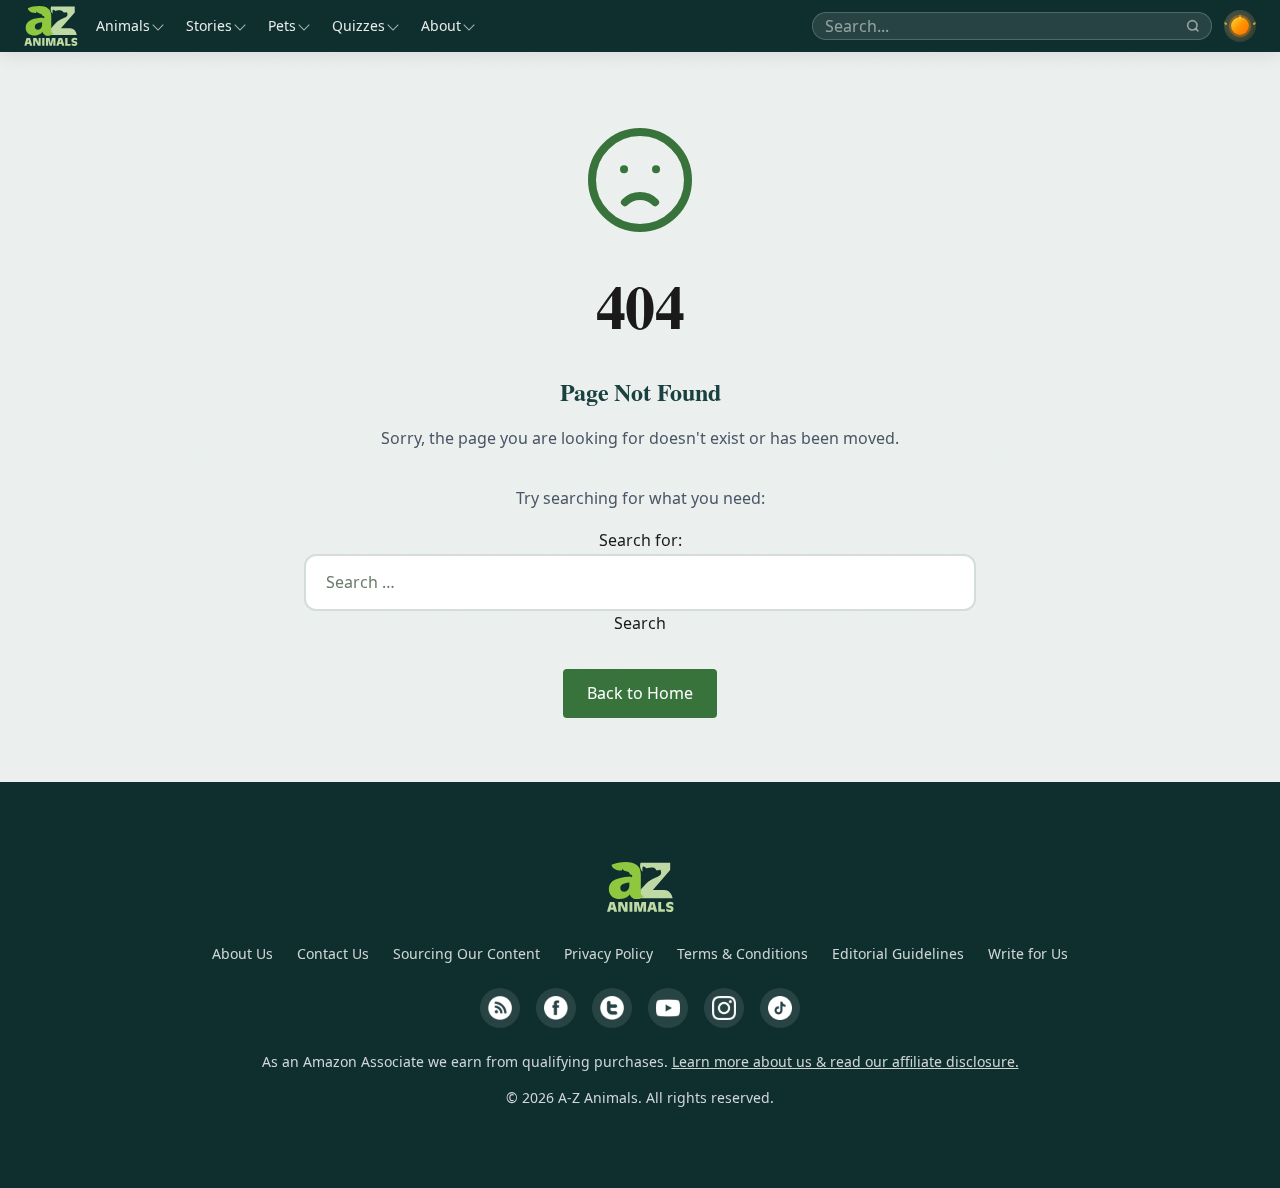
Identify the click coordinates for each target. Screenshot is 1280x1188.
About (441, 25)
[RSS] (500, 1008)
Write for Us (1028, 953)
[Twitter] (612, 1008)
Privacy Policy (608, 953)
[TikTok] (780, 1008)
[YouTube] (668, 1008)
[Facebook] (556, 1008)
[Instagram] (724, 1008)
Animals (123, 25)
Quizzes (358, 25)
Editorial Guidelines (898, 953)
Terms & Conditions (742, 953)
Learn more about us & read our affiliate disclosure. (845, 1061)
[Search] (1193, 26)
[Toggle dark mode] (1240, 26)
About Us (242, 953)
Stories (209, 25)
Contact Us (333, 953)
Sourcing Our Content (466, 953)
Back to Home (640, 693)
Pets (282, 25)
